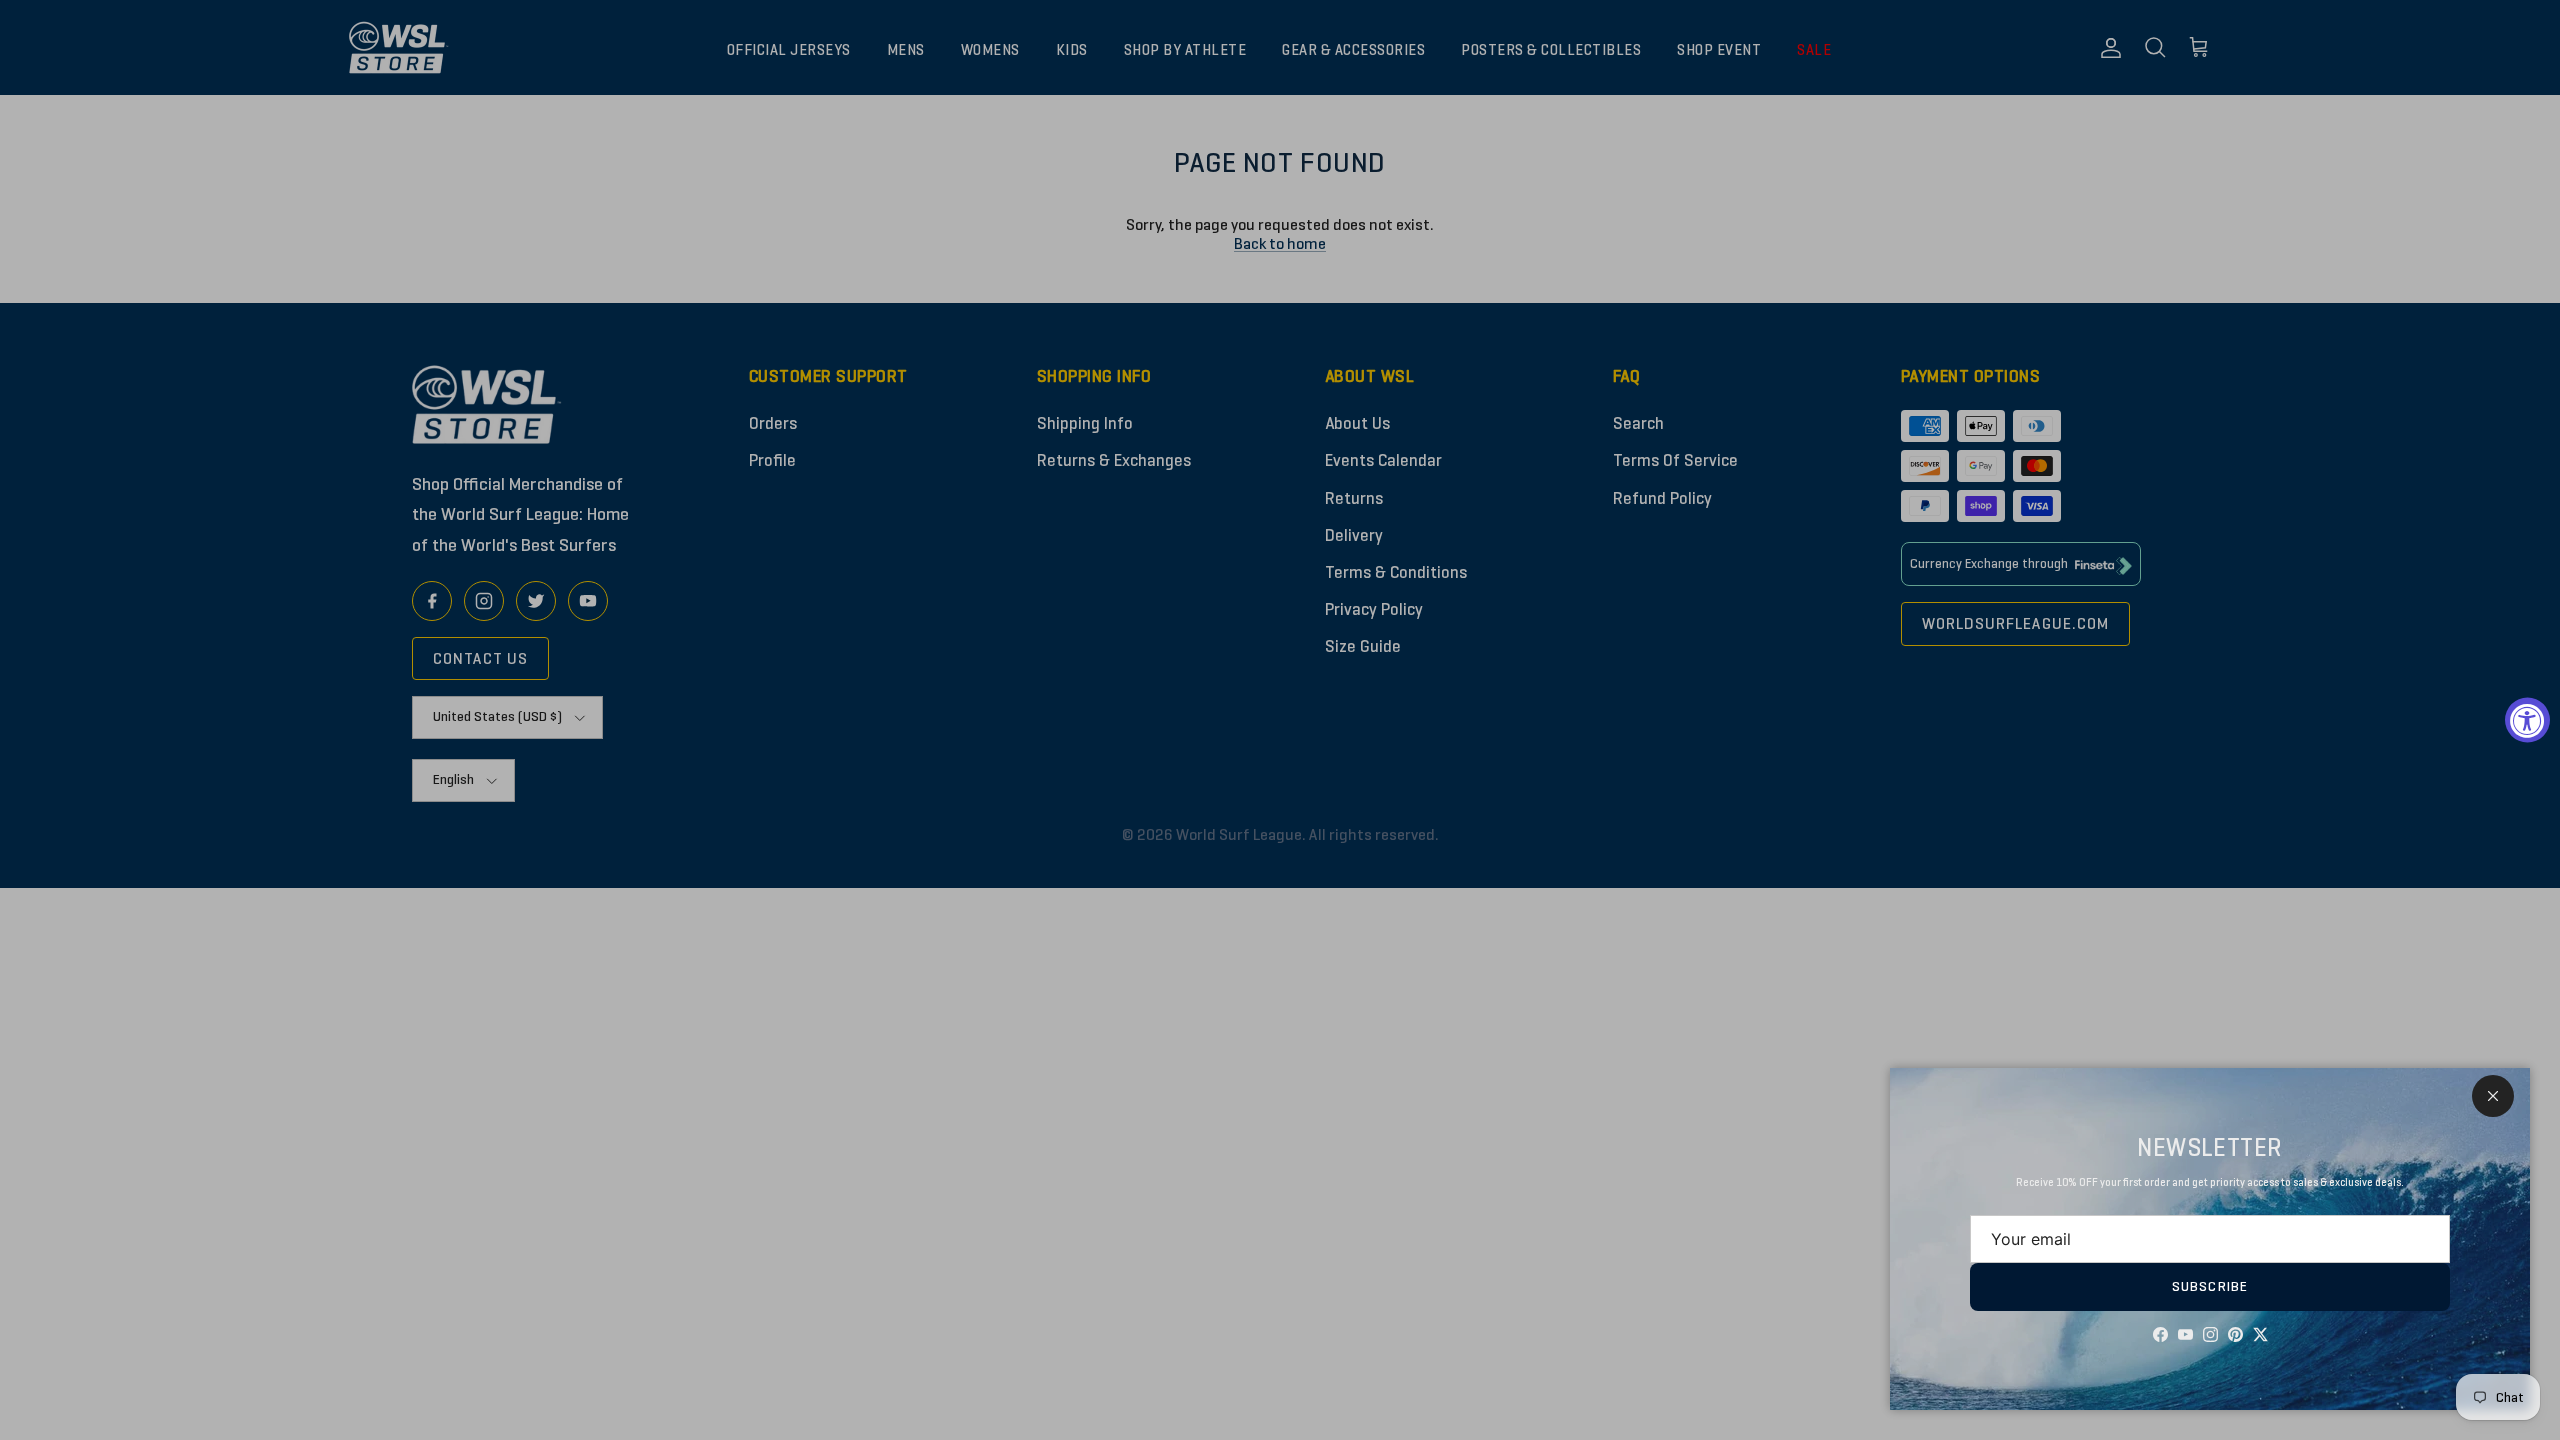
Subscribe (2210, 1286)
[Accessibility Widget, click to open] (2527, 720)
